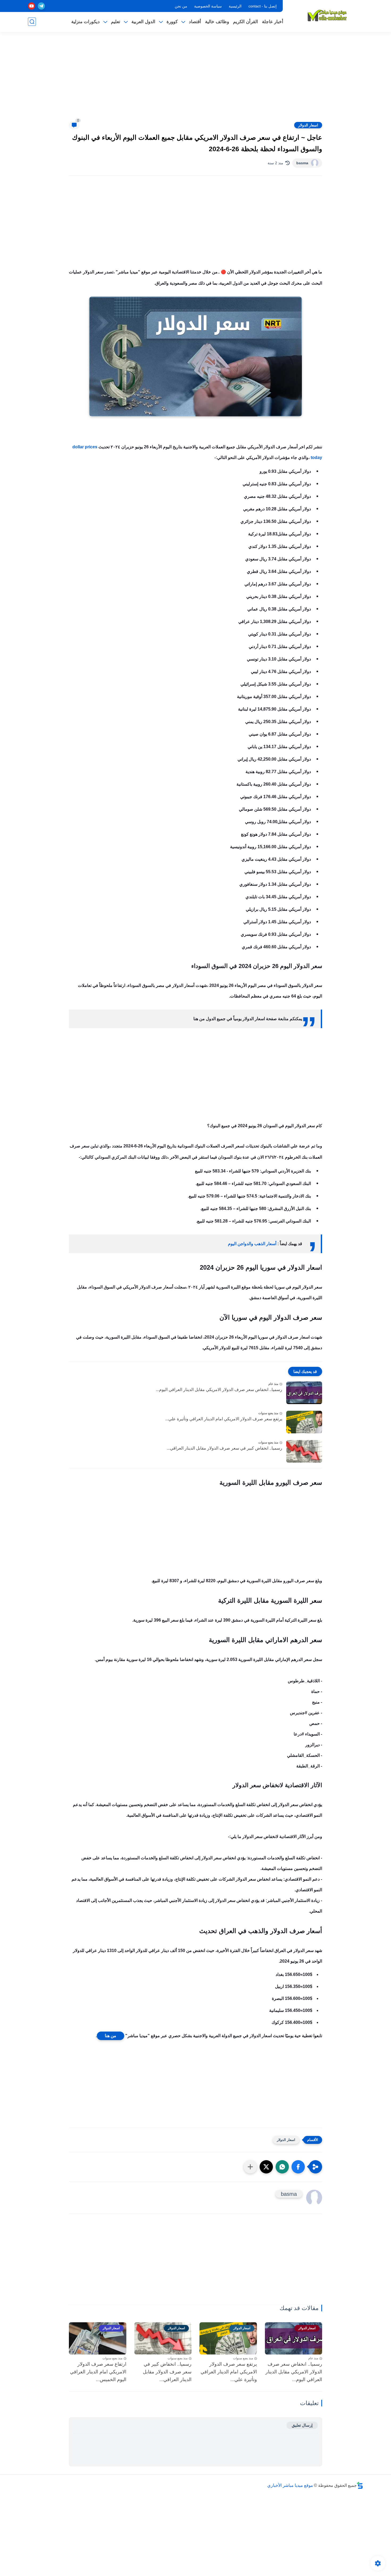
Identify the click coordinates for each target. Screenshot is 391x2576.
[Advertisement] (195, 80)
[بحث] (32, 22)
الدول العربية (143, 22)
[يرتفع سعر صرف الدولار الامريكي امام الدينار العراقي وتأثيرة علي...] (304, 1422)
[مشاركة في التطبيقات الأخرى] (250, 2167)
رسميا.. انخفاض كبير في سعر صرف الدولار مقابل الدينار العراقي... (224, 1448)
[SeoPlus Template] (360, 2485)
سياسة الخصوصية (208, 6)
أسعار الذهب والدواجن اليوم (252, 1244)
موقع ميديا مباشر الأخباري (290, 2485)
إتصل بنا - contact (263, 6)
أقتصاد (195, 22)
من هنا (111, 2036)
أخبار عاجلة (273, 22)
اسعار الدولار (308, 125)
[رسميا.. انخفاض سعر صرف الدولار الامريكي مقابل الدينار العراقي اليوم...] (304, 1393)
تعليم (116, 22)
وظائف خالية (217, 22)
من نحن (181, 6)
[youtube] (32, 6)
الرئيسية (235, 6)
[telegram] (41, 6)
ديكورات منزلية (86, 22)
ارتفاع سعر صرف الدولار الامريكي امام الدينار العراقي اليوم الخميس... (98, 2372)
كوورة (172, 22)
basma (302, 163)
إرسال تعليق (302, 2425)
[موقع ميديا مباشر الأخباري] (327, 15)
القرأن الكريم (246, 22)
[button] (298, 2167)
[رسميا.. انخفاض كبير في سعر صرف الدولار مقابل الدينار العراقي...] (304, 1451)
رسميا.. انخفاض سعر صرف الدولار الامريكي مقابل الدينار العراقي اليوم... (219, 1390)
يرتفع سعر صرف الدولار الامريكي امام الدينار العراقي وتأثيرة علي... (224, 1419)
